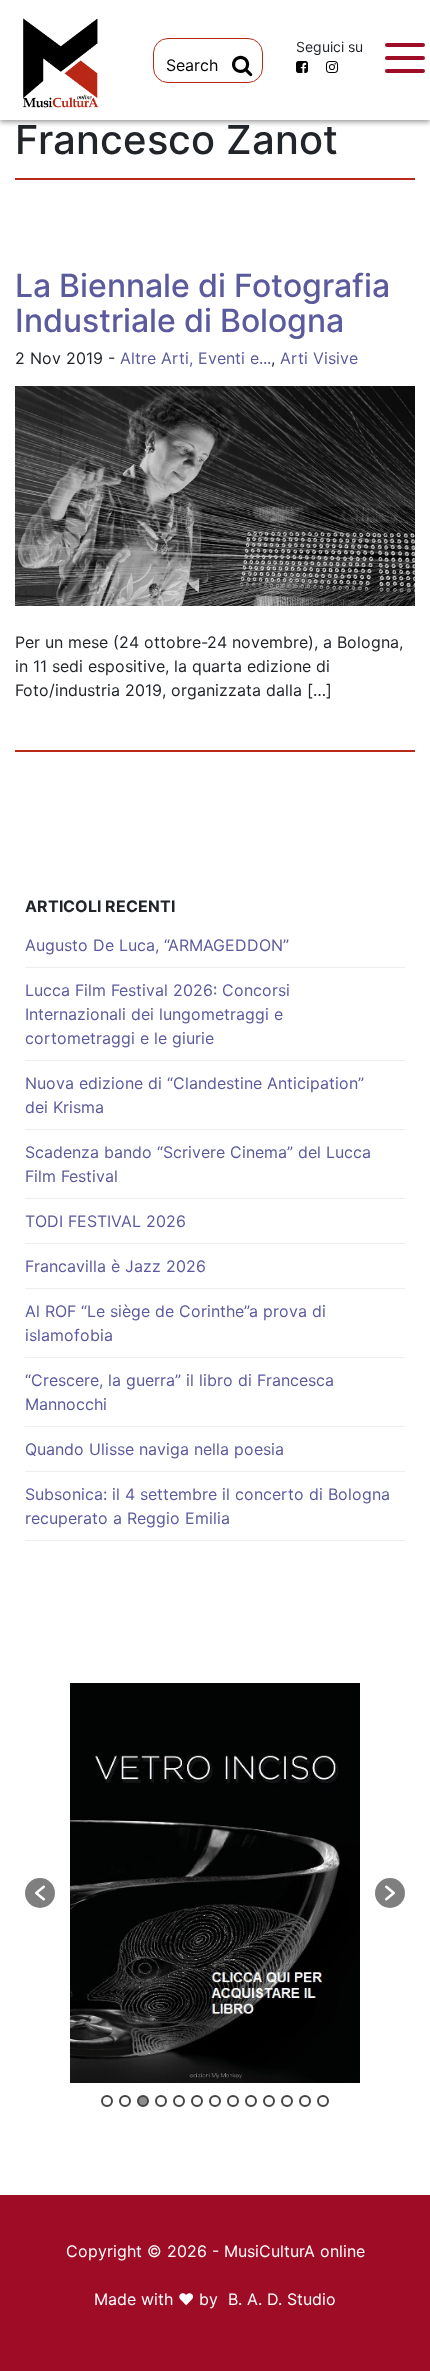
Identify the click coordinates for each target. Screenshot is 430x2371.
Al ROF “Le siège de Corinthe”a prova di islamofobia (175, 1323)
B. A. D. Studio (282, 2299)
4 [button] (161, 2101)
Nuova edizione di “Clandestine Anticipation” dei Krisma (194, 1095)
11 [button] (287, 2101)
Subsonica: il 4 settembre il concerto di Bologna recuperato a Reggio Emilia (207, 1506)
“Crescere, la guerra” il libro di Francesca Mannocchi (179, 1392)
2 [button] (125, 2101)
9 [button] (251, 2101)
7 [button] (215, 2101)
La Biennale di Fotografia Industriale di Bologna (202, 303)
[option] (215, 1883)
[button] (40, 1893)
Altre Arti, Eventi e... (195, 358)
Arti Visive (319, 358)
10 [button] (269, 2101)
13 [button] (323, 2101)
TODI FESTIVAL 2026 (105, 1221)
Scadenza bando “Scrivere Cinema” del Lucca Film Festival (198, 1164)
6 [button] (197, 2101)
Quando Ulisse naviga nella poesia (154, 1449)
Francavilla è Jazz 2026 (115, 1266)
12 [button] (305, 2101)
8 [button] (233, 2101)
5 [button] (179, 2101)
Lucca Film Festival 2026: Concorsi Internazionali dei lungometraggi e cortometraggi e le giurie (157, 1014)
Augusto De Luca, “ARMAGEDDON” (157, 945)
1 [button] (107, 2101)
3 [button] (143, 2101)
